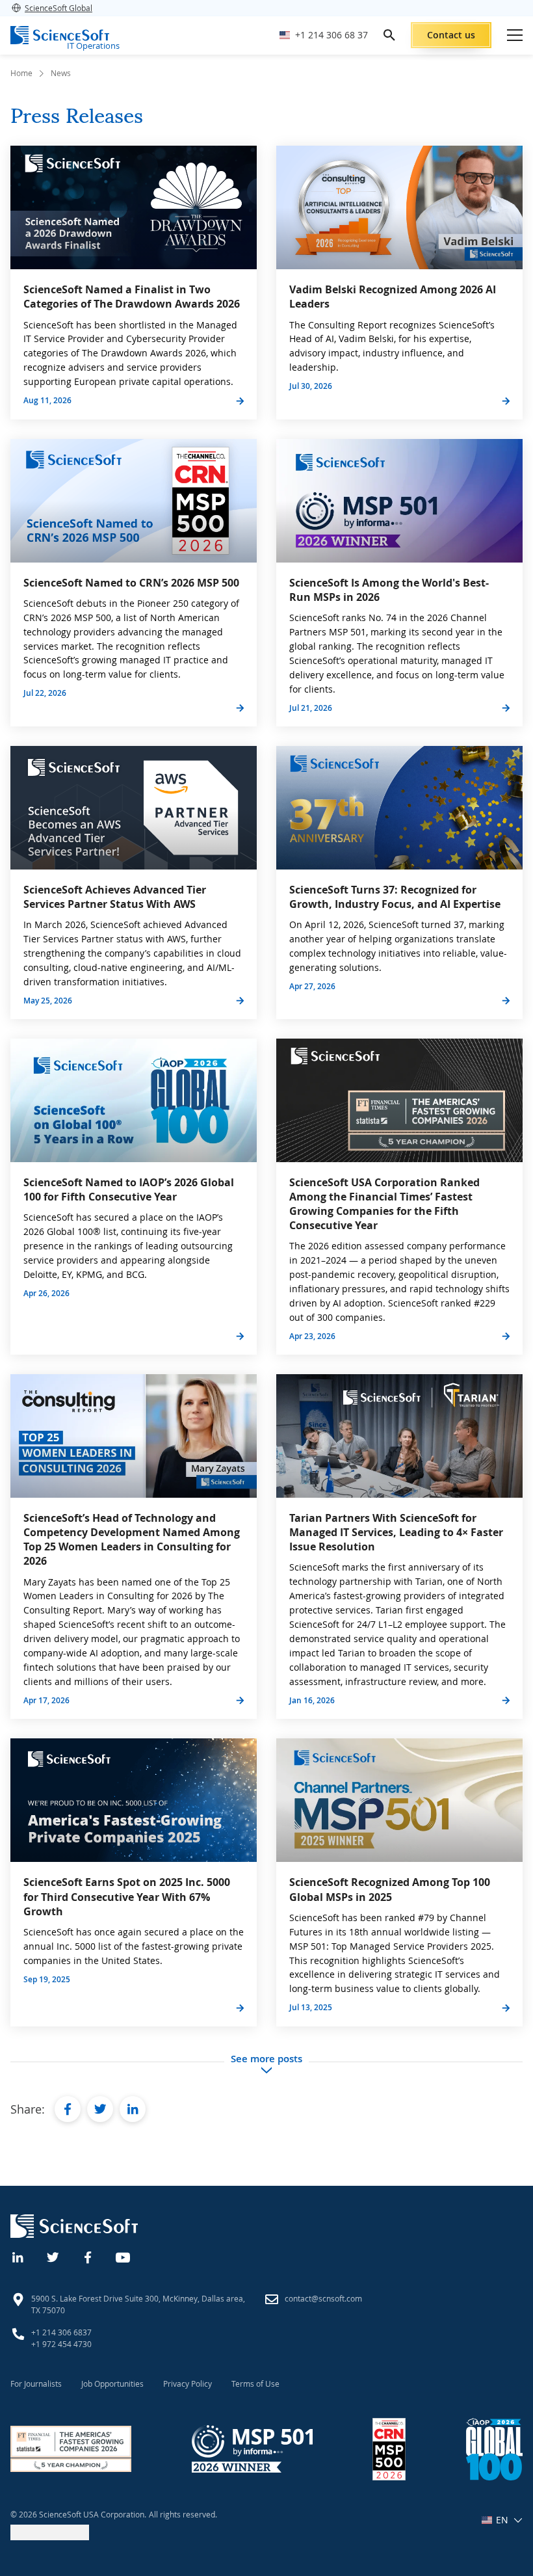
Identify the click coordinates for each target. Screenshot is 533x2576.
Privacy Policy (188, 2383)
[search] (389, 35)
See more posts (266, 2059)
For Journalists (36, 2383)
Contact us (451, 35)
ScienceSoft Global (58, 8)
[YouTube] (123, 2256)
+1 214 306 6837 (61, 2332)
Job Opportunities (112, 2383)
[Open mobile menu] (515, 35)
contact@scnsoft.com (323, 2298)
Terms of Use (255, 2383)
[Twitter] (53, 2256)
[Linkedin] (18, 2256)
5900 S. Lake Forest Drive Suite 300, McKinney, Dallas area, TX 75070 (138, 2304)
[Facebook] (88, 2256)
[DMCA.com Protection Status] (50, 2537)
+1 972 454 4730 (61, 2344)
